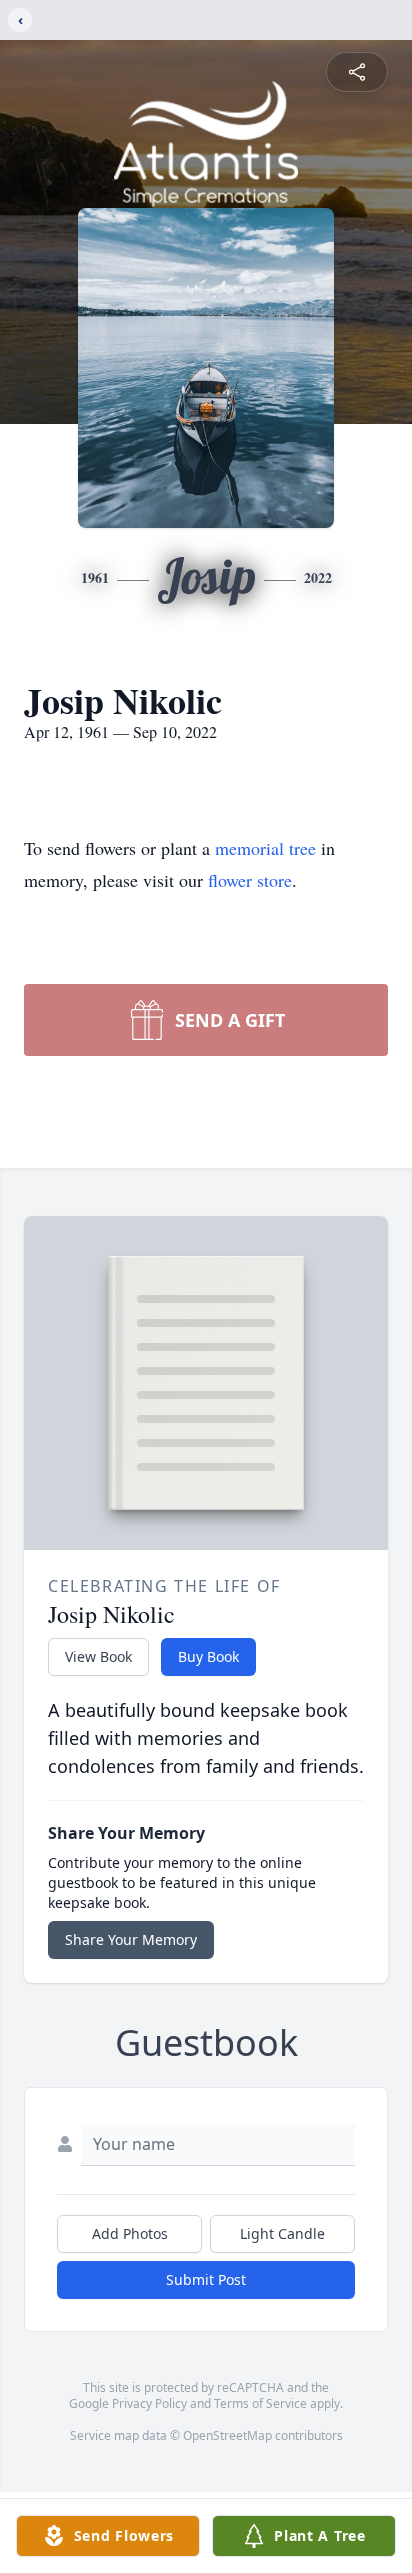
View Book (98, 1656)
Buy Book (208, 1656)
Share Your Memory (131, 1939)
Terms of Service (260, 2403)
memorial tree (265, 848)
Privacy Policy (149, 2403)
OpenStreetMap (227, 2435)
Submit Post (206, 2279)
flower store (250, 880)
